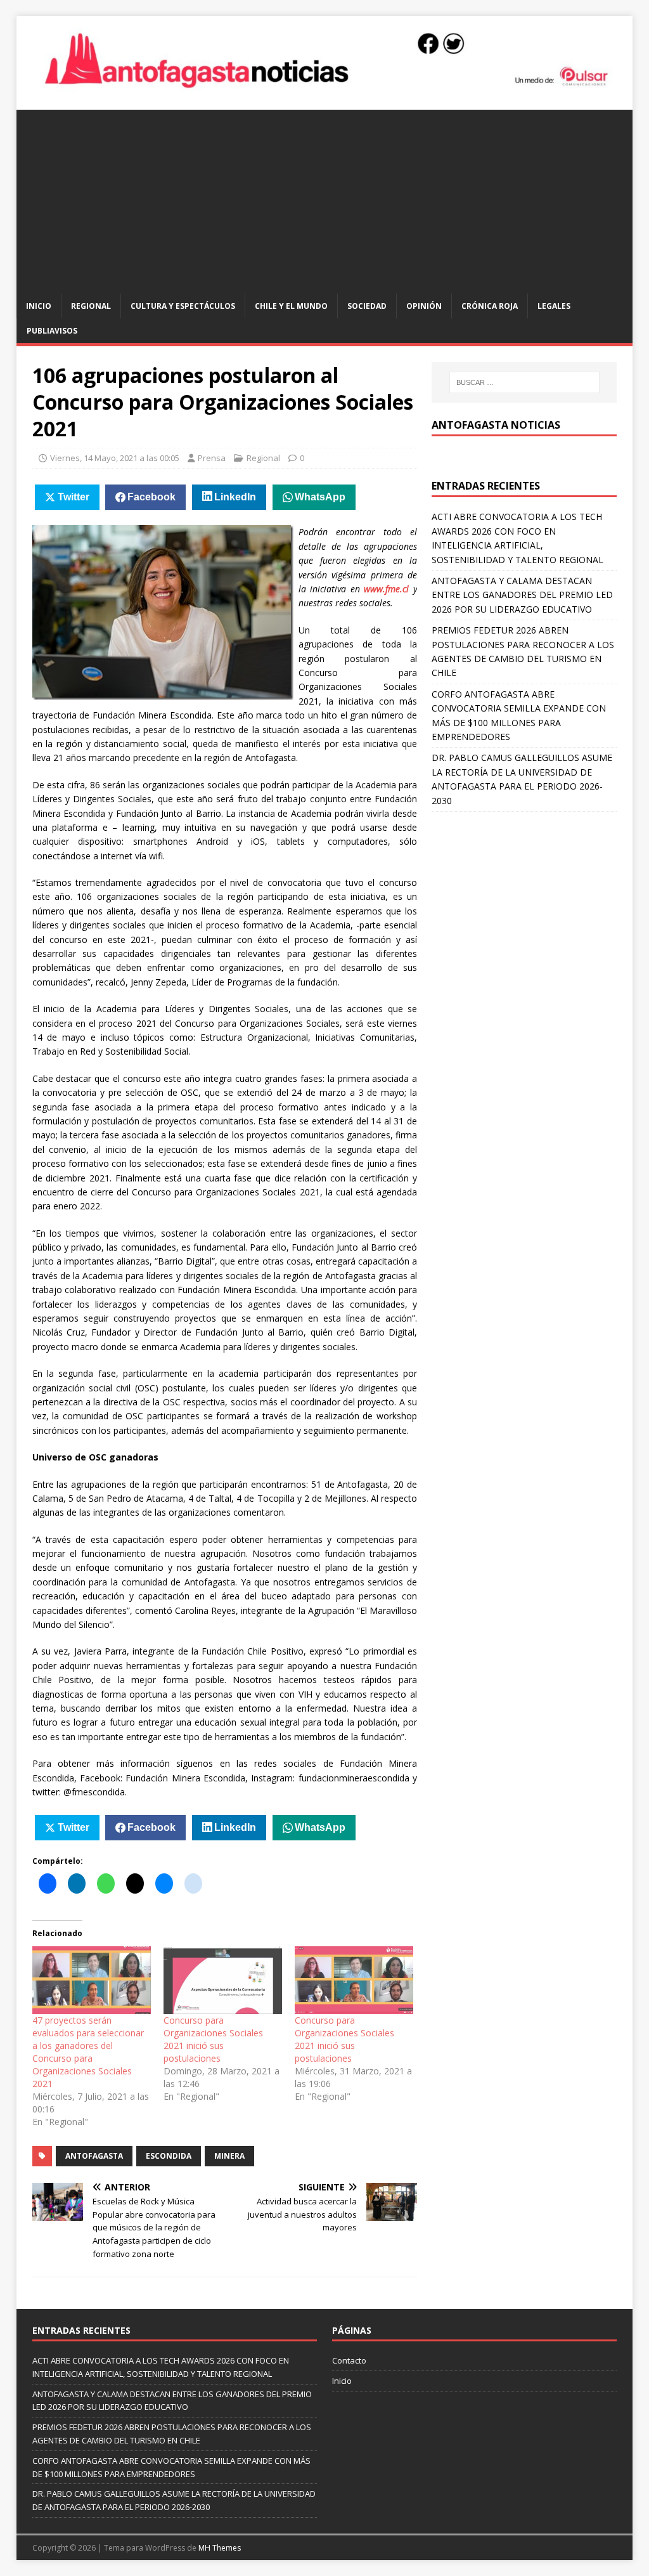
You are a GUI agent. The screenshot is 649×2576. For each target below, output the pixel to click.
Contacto (349, 2360)
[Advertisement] (325, 198)
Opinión (424, 306)
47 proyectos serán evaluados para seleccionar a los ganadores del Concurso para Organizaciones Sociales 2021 (88, 2052)
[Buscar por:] (524, 382)
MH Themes (220, 2548)
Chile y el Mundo (291, 306)
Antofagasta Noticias (496, 425)
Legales (554, 306)
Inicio (39, 306)
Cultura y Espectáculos (183, 306)
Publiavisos (52, 331)
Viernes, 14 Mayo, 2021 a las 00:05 (115, 458)
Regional (91, 306)
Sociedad (367, 306)
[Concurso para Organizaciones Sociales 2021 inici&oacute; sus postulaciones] (223, 1980)
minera (229, 2156)
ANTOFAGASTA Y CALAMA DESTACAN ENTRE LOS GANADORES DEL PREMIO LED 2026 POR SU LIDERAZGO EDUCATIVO (522, 595)
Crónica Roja (490, 306)
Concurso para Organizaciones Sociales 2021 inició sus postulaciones (213, 2039)
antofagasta (94, 2156)
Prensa (212, 458)
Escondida (169, 2156)
